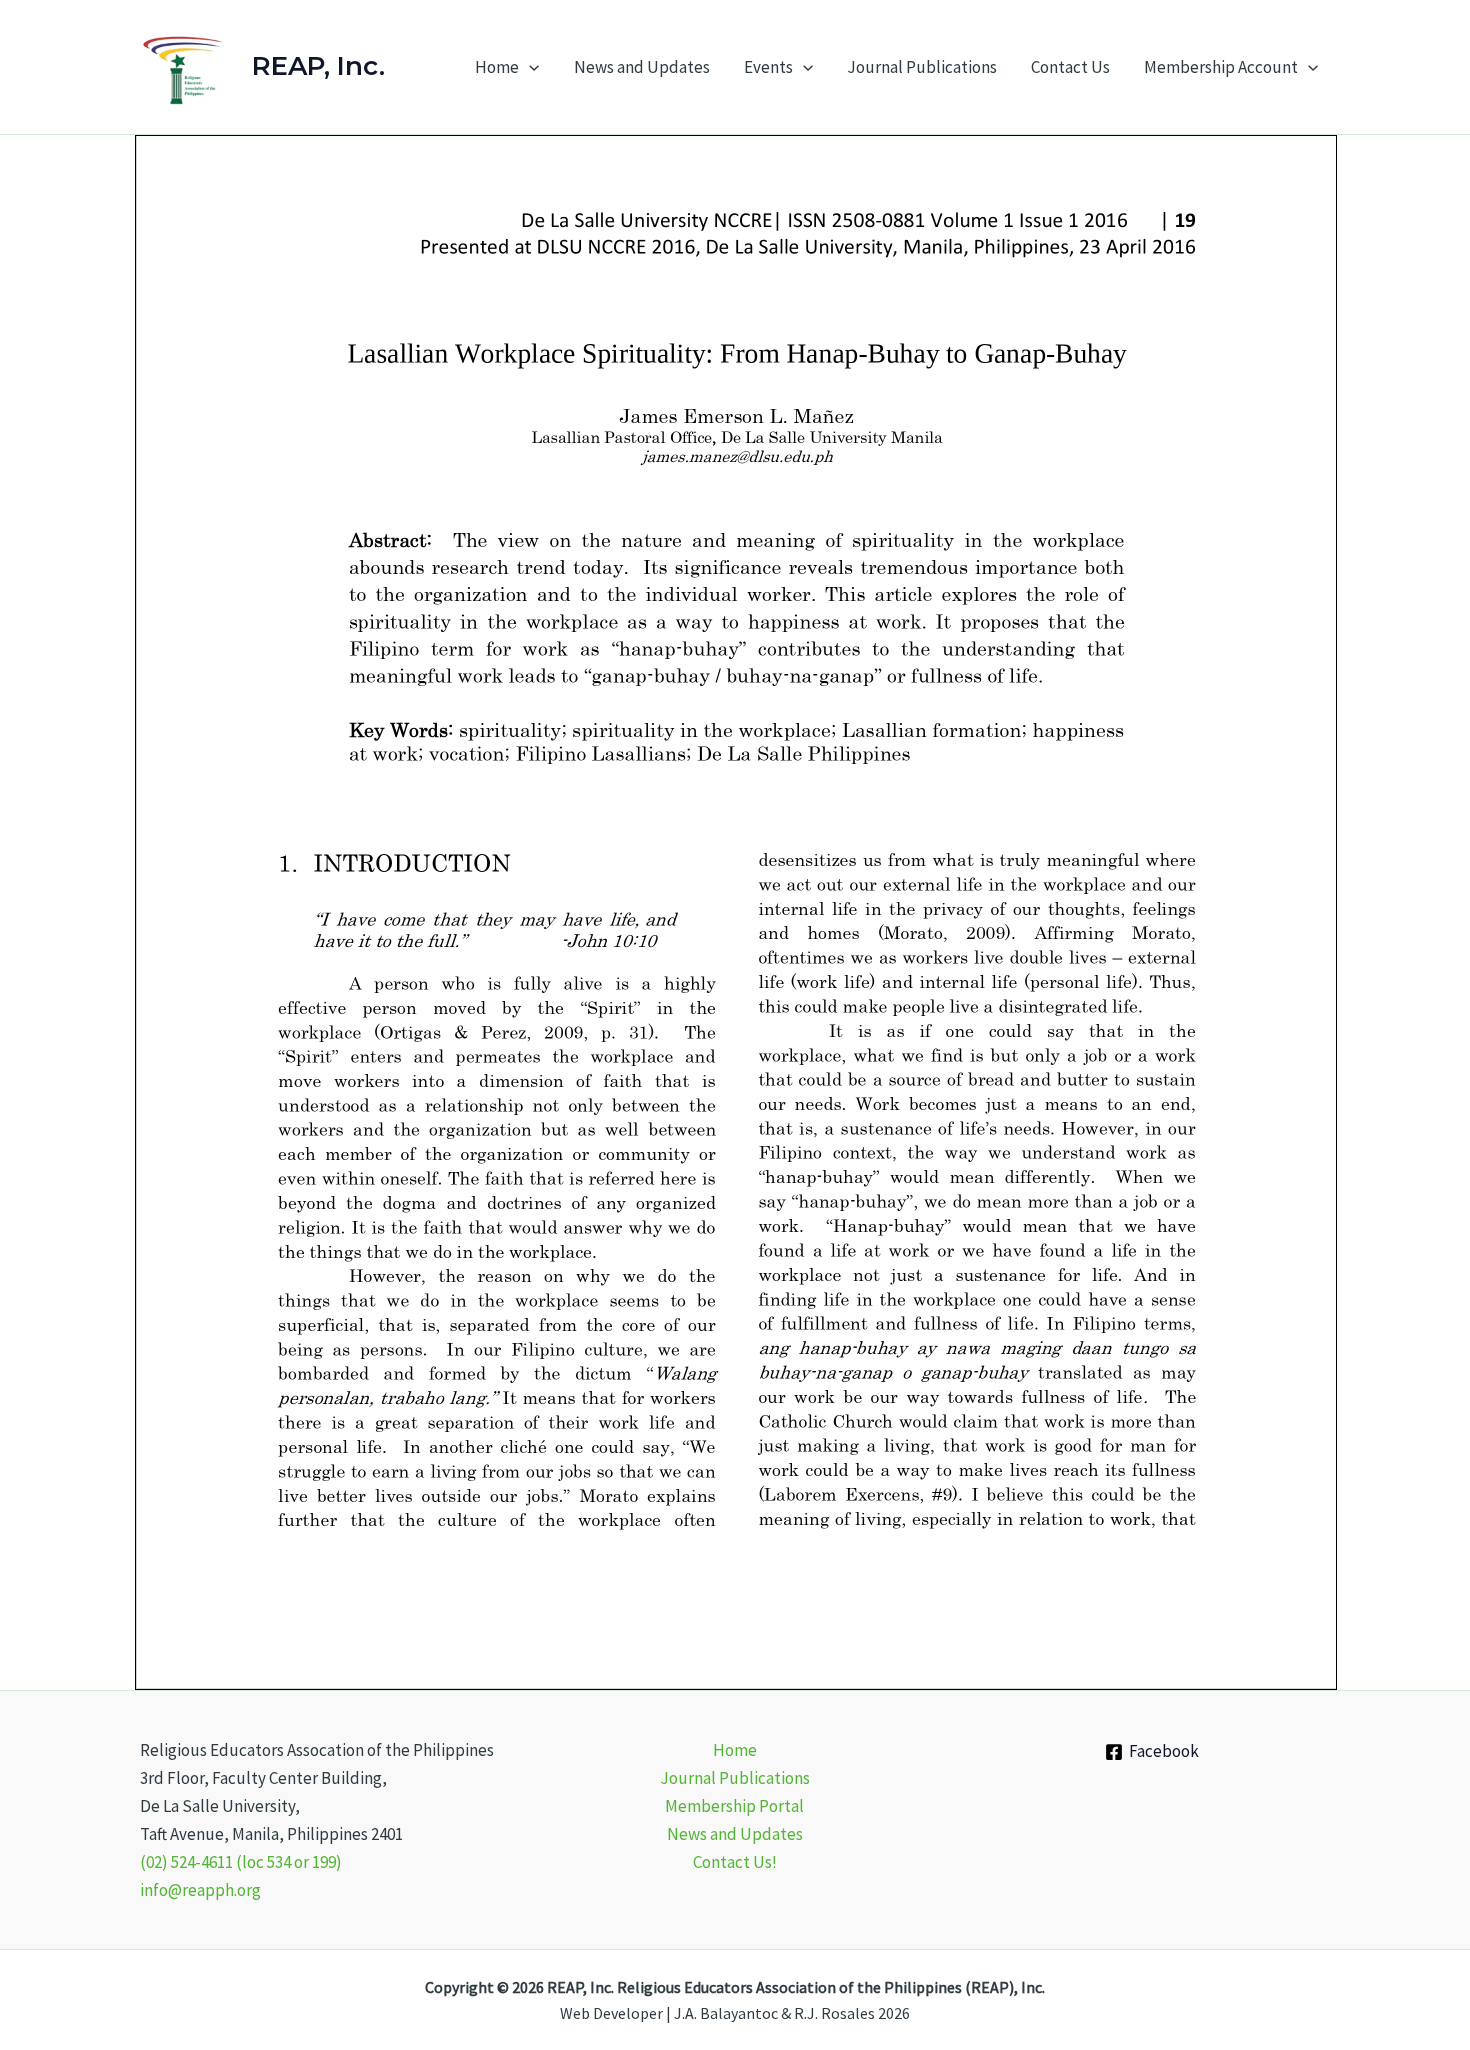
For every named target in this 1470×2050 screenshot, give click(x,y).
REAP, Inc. (318, 66)
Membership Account (1221, 67)
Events (768, 67)
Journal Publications (922, 67)
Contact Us (1070, 67)
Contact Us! (735, 1862)
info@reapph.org (200, 1890)
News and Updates (642, 67)
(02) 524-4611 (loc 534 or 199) (241, 1862)
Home (497, 67)
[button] (529, 67)
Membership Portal (734, 1806)
